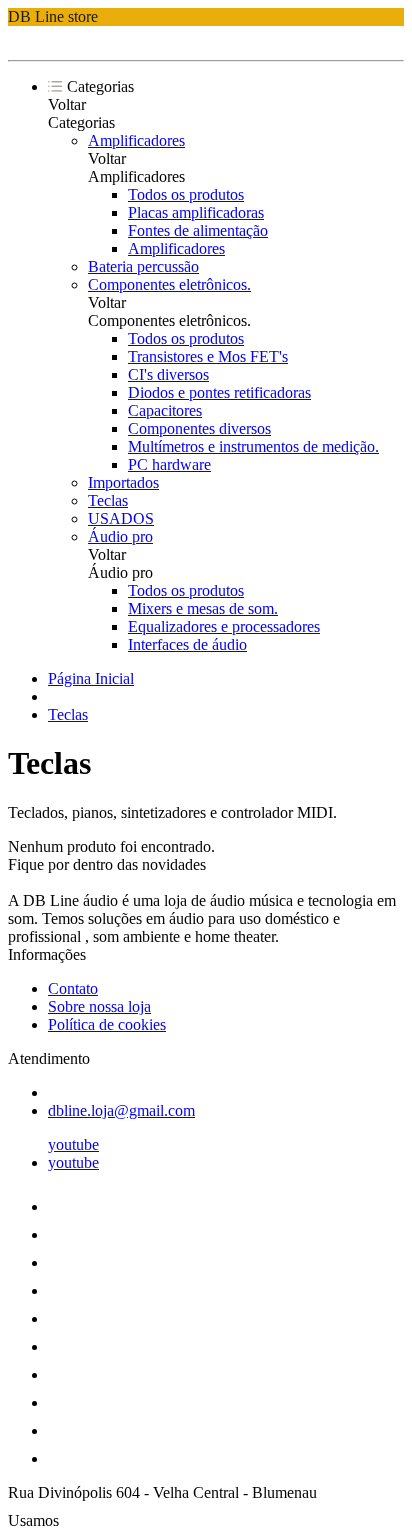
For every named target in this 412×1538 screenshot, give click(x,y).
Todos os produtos (186, 194)
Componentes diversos (199, 428)
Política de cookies (107, 1024)
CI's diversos (168, 374)
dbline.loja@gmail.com (121, 1110)
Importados (123, 482)
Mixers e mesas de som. (203, 608)
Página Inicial (91, 678)
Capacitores (165, 410)
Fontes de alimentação (198, 230)
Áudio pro (120, 536)
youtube (73, 1144)
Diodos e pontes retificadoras (219, 392)
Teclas (108, 500)
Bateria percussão (143, 266)
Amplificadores (136, 140)
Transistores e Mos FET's (208, 356)
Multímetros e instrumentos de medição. (253, 446)
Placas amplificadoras (196, 212)
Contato (73, 988)
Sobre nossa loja (99, 1006)
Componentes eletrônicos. (169, 284)
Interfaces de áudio (187, 644)
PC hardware (169, 464)
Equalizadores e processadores (224, 626)
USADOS (121, 518)
